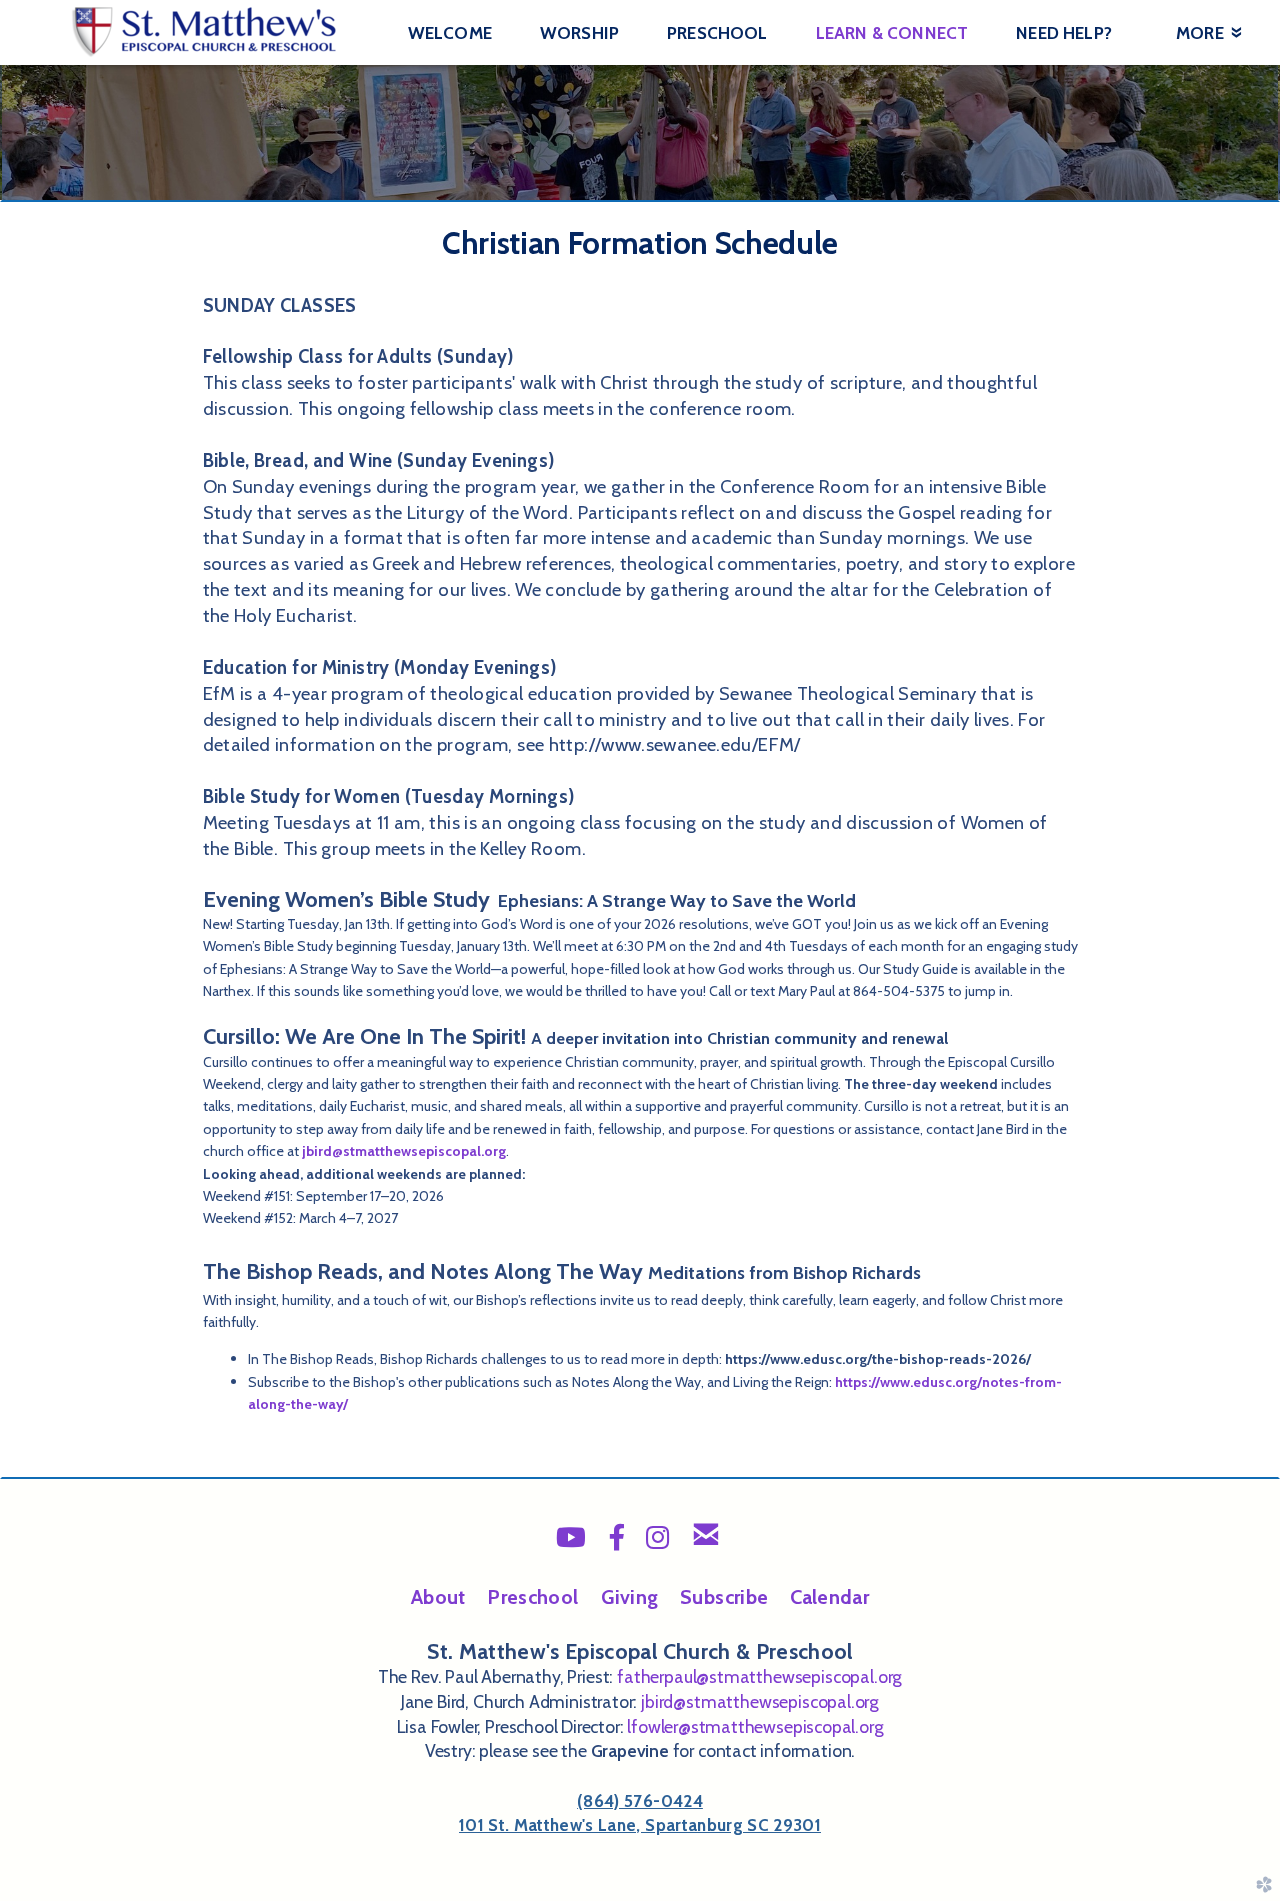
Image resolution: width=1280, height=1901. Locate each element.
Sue (724, 1597)
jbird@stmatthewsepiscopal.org (404, 1151)
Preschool (532, 1597)
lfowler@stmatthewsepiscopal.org (755, 1726)
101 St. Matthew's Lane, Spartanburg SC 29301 (640, 1825)
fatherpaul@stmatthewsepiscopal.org (759, 1676)
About (438, 1597)
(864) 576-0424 (640, 1801)
